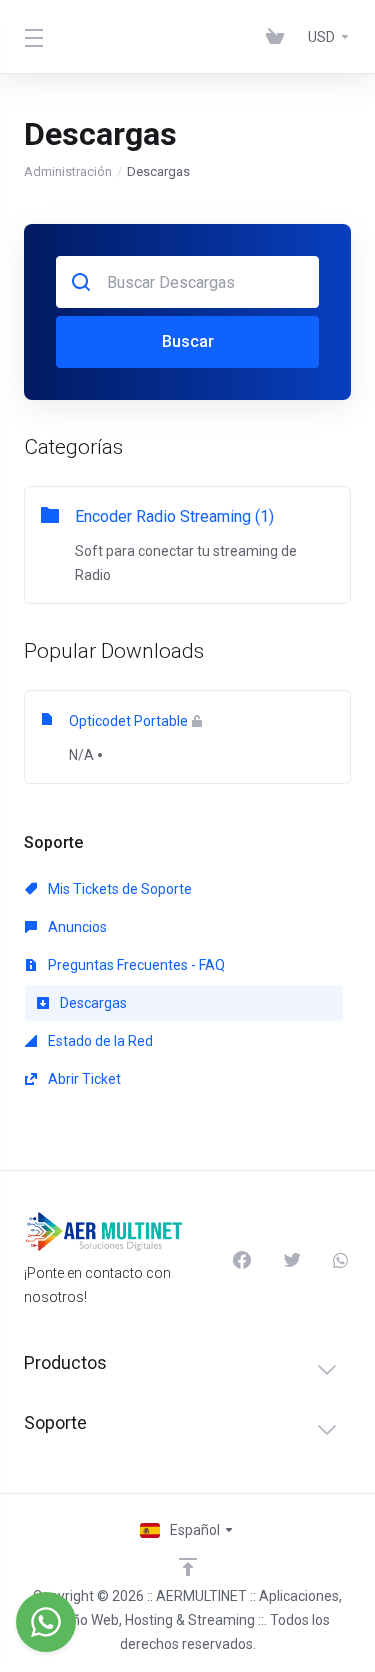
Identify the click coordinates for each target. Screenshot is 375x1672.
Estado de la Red (99, 1041)
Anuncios (76, 927)
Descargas (92, 1003)
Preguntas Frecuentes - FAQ (135, 965)
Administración (68, 171)
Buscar (188, 341)
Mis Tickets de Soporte (118, 889)
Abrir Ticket (83, 1079)
